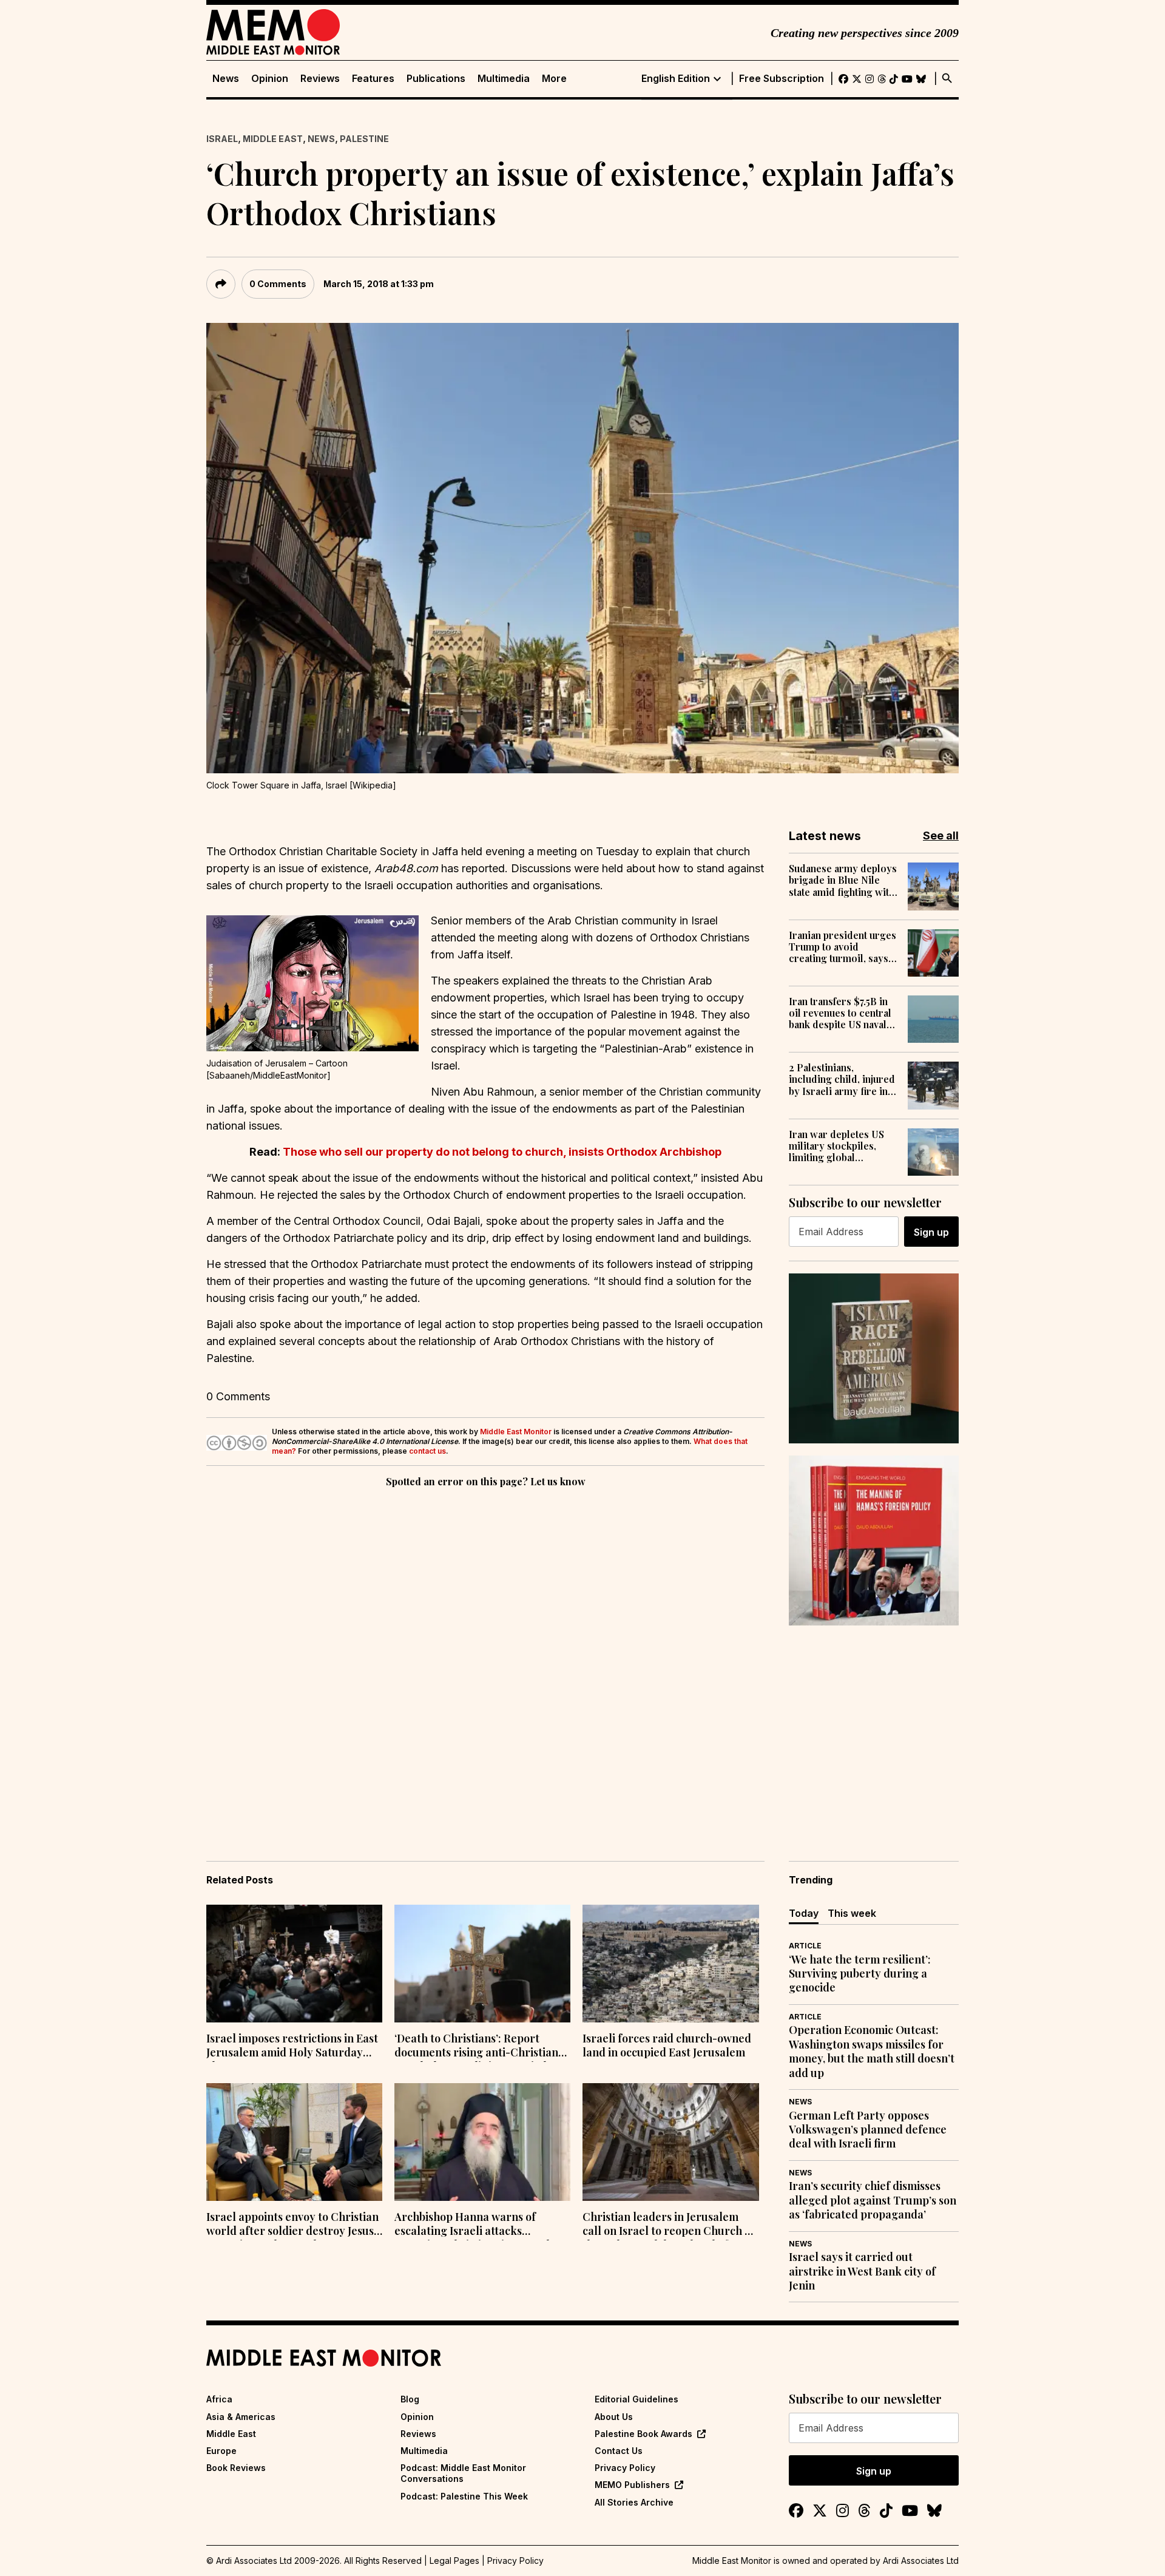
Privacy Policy (625, 2468)
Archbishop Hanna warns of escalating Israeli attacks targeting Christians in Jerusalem (480, 2225)
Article (805, 1946)
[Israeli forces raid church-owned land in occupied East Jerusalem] (670, 1964)
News (226, 79)
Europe (221, 2451)
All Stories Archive (634, 2502)
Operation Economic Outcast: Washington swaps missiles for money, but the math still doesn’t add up (872, 2051)
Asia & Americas (241, 2417)
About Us (614, 2417)
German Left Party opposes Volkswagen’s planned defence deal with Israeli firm (868, 2130)
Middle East (273, 139)
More (554, 79)
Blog (410, 2399)
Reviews (320, 79)
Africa (219, 2399)
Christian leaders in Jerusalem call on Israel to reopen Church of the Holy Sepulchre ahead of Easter (669, 2225)
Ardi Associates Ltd (921, 2561)
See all (941, 836)
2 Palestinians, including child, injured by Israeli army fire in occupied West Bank (842, 1079)
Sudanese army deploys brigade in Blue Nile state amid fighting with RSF (843, 880)
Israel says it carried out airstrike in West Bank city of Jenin (862, 2271)
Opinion (270, 79)
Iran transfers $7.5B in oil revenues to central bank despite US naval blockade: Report (840, 1013)
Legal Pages (454, 2561)
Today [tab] (804, 1913)
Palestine (364, 139)
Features (373, 79)
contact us (427, 1451)
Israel (222, 139)
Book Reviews (236, 2468)
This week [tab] (852, 1913)
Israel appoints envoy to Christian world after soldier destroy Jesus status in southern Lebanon (292, 2225)
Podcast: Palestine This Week (464, 2496)
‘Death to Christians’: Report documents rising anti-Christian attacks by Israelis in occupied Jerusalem (476, 2047)
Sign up (931, 1232)
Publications (436, 79)
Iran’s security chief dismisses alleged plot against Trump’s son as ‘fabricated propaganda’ (873, 2200)
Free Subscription (782, 79)
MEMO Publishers (632, 2485)
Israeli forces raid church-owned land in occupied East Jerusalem (667, 2046)
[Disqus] (485, 1657)
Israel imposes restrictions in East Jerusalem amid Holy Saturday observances (292, 2047)
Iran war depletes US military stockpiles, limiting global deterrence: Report (836, 1146)
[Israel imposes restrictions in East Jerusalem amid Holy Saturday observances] (294, 1964)
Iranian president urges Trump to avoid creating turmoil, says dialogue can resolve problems (843, 947)
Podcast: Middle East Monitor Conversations (463, 2473)
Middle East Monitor (516, 1432)
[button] (312, 983)
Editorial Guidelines (637, 2399)
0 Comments (278, 284)
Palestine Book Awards (643, 2434)
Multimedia (504, 79)
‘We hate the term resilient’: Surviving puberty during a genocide (860, 1974)
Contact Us (619, 2451)
